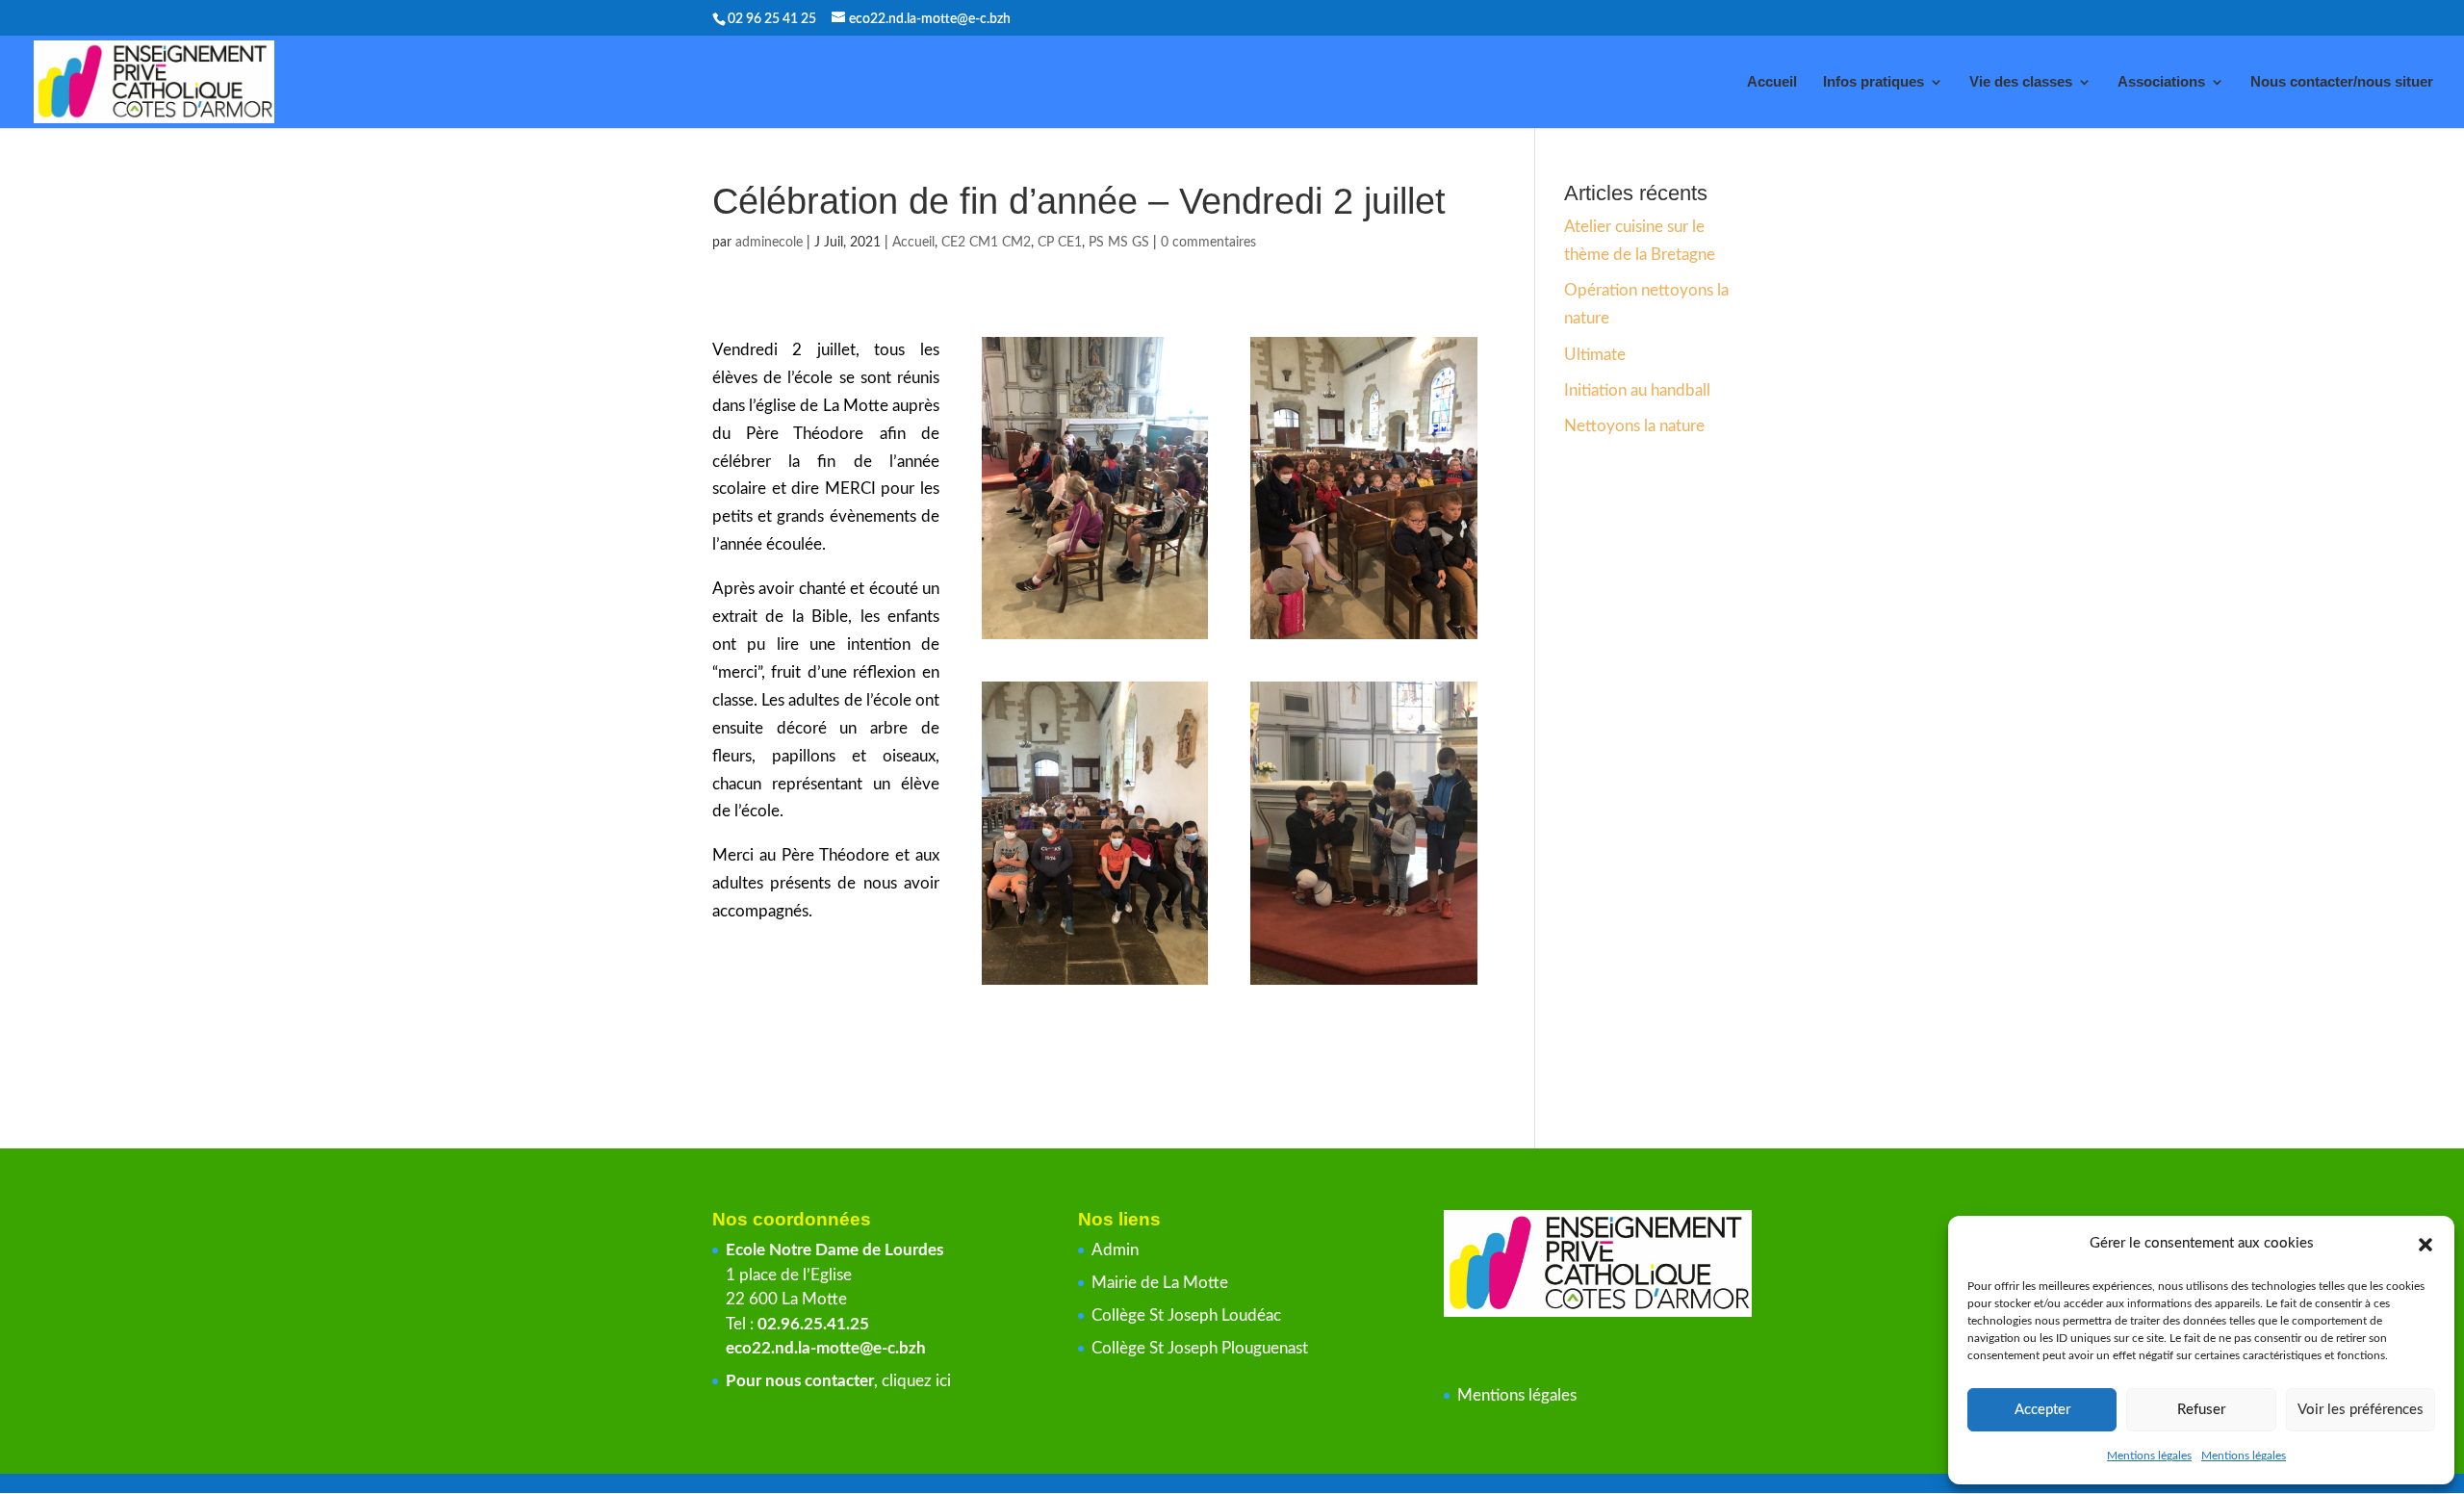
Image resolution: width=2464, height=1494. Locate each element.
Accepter (2042, 1410)
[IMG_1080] (1095, 639)
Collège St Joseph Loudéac (1188, 1315)
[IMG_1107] (1364, 984)
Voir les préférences (2361, 1410)
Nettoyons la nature (1634, 426)
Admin (1115, 1250)
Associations (2161, 82)
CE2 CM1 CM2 (986, 243)
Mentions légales (2149, 1455)
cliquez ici (916, 1381)
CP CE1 (1060, 243)
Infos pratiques (1874, 82)
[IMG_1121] (1095, 984)
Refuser (2201, 1410)
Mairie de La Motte (1160, 1283)
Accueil (1772, 82)
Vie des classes (2021, 82)
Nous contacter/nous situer (2342, 82)
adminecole (769, 243)
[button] (2425, 1245)
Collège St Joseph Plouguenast (1202, 1348)
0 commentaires (1208, 243)
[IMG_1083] (1364, 639)
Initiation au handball (1637, 390)
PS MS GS (1119, 243)
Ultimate (1595, 355)
